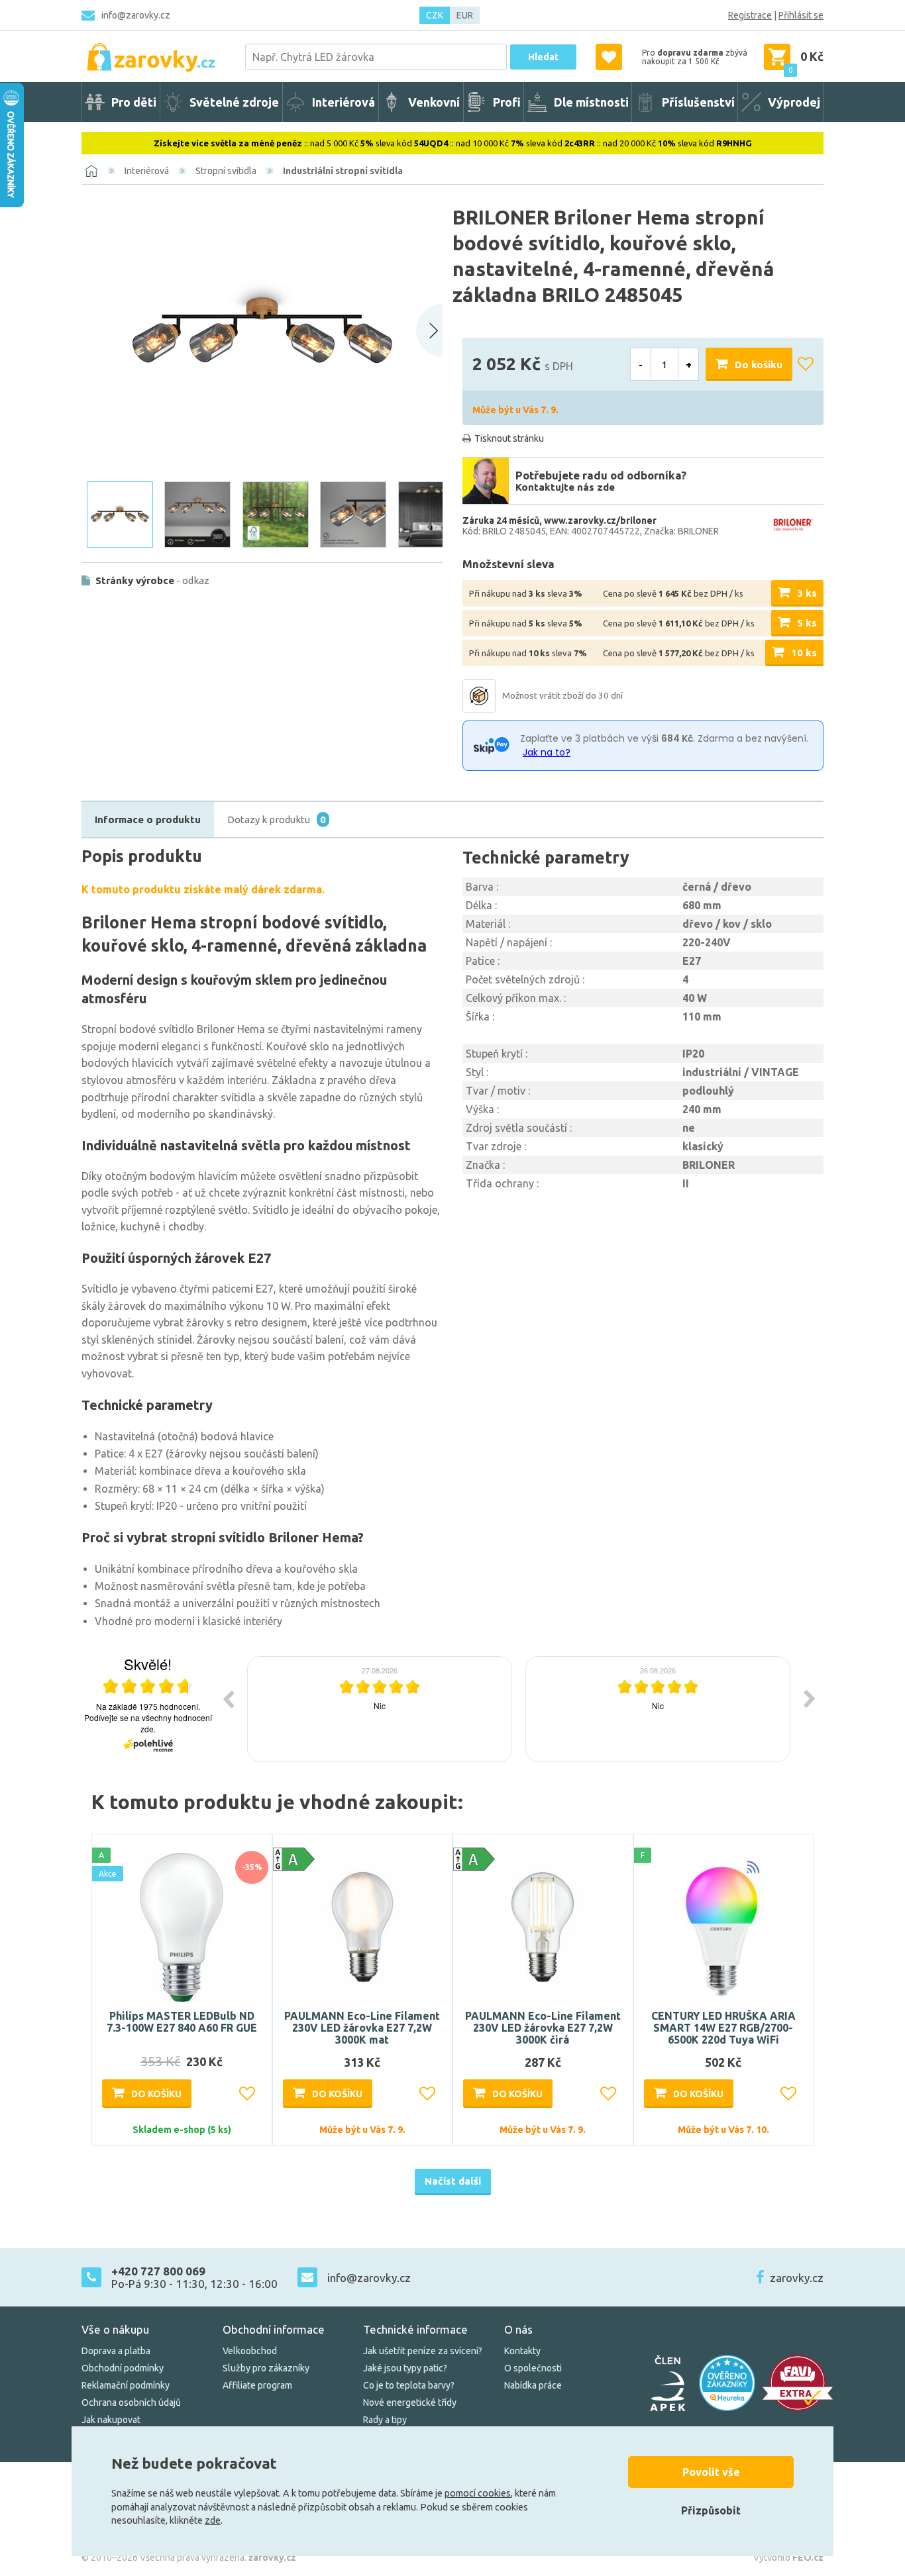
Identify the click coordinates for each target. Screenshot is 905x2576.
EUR (465, 15)
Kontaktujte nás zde (565, 487)
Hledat (543, 57)
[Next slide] (429, 330)
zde (213, 2520)
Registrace (750, 15)
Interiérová (147, 171)
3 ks (807, 593)
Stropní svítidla (226, 171)
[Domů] (91, 171)
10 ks (804, 653)
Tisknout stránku (509, 438)
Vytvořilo (788, 2557)
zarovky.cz (797, 2278)
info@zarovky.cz (136, 15)
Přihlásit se (801, 15)
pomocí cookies (478, 2493)
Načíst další (453, 2181)
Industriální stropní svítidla (343, 171)
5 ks (807, 623)
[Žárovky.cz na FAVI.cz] (798, 2383)
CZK (435, 15)
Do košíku (759, 365)
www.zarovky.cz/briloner (600, 520)
